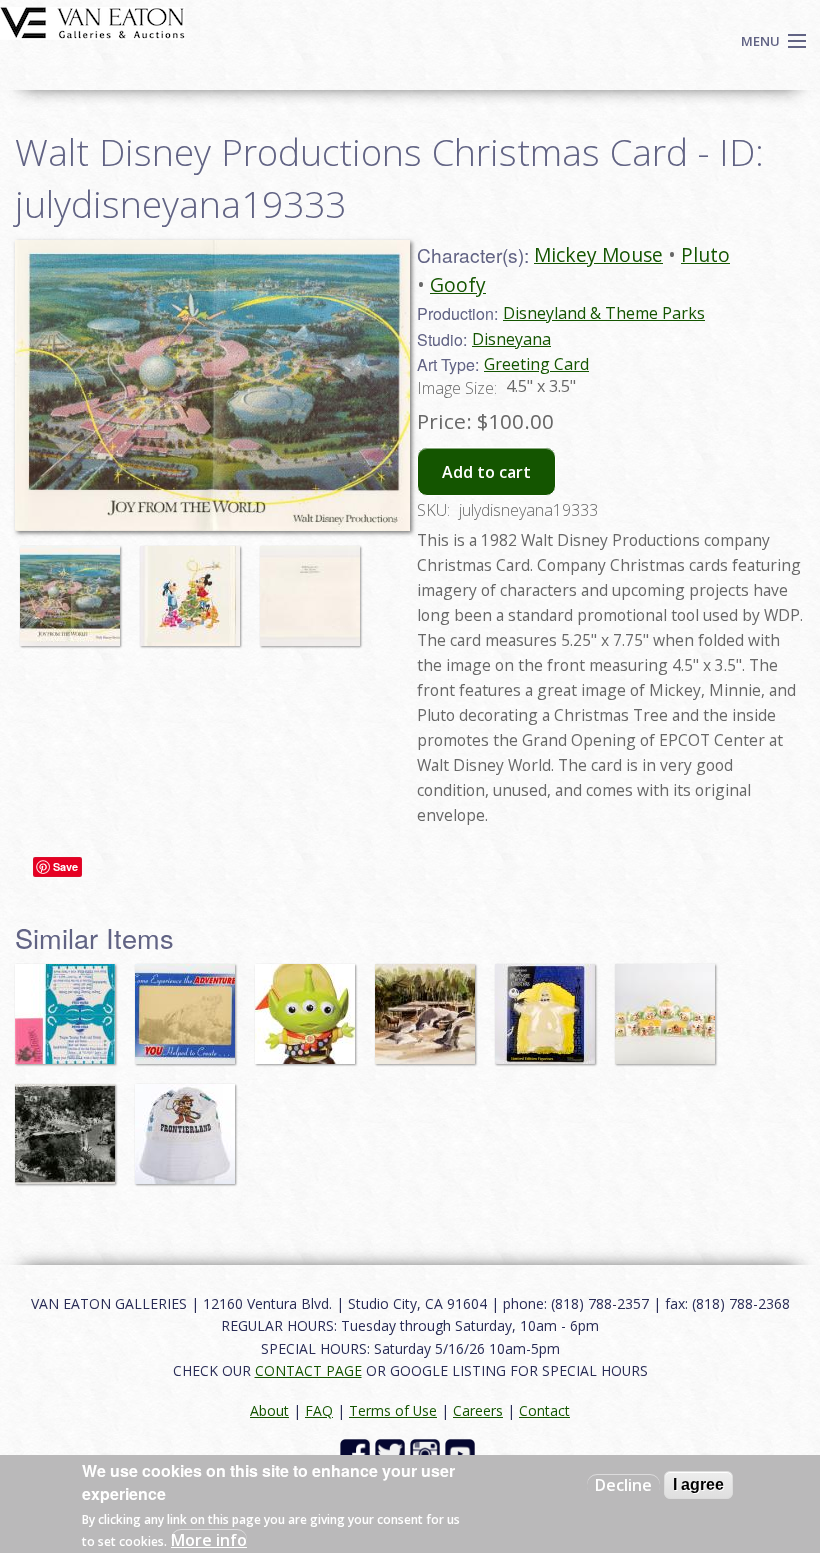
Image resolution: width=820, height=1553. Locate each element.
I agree (698, 1484)
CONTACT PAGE (308, 1370)
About (269, 1410)
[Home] (92, 21)
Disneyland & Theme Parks (604, 313)
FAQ (319, 1410)
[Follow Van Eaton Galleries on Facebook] (357, 1452)
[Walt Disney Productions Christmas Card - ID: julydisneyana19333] (212, 384)
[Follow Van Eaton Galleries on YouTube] (462, 1452)
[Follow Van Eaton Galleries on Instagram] (427, 1452)
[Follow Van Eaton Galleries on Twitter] (392, 1452)
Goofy (458, 284)
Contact (544, 1410)
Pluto (705, 254)
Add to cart (486, 472)
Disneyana (511, 339)
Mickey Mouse (598, 254)
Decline (623, 1485)
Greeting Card (536, 364)
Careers (478, 1410)
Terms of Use (393, 1410)
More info (209, 1540)
